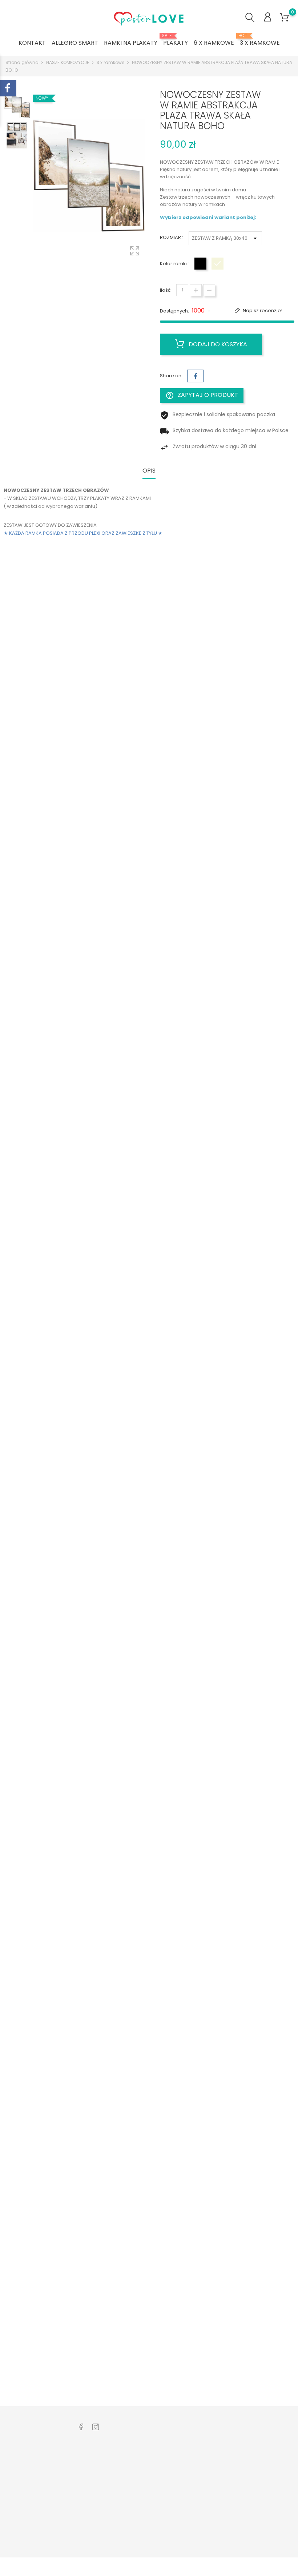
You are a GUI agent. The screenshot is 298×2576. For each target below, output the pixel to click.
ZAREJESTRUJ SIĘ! (148, 2547)
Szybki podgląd (44, 664)
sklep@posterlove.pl (37, 2528)
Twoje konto (196, 2445)
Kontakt (137, 2505)
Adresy (186, 2509)
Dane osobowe (196, 2460)
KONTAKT (32, 43)
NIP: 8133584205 (31, 2517)
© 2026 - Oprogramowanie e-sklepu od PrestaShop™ (67, 2567)
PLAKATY (176, 40)
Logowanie (141, 2460)
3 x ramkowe (260, 40)
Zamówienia (192, 2471)
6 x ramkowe (214, 43)
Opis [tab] (149, 471)
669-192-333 (27, 2506)
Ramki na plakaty (96, 2498)
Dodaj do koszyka (217, 344)
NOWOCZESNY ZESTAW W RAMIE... (56, 681)
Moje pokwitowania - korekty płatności (198, 2490)
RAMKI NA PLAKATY (131, 43)
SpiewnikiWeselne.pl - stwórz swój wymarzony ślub (101, 2517)
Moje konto (141, 2471)
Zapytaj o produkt (202, 395)
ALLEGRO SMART (75, 43)
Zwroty (136, 2494)
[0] (284, 18)
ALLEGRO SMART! (95, 2536)
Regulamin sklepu (149, 2517)
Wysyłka (138, 2483)
